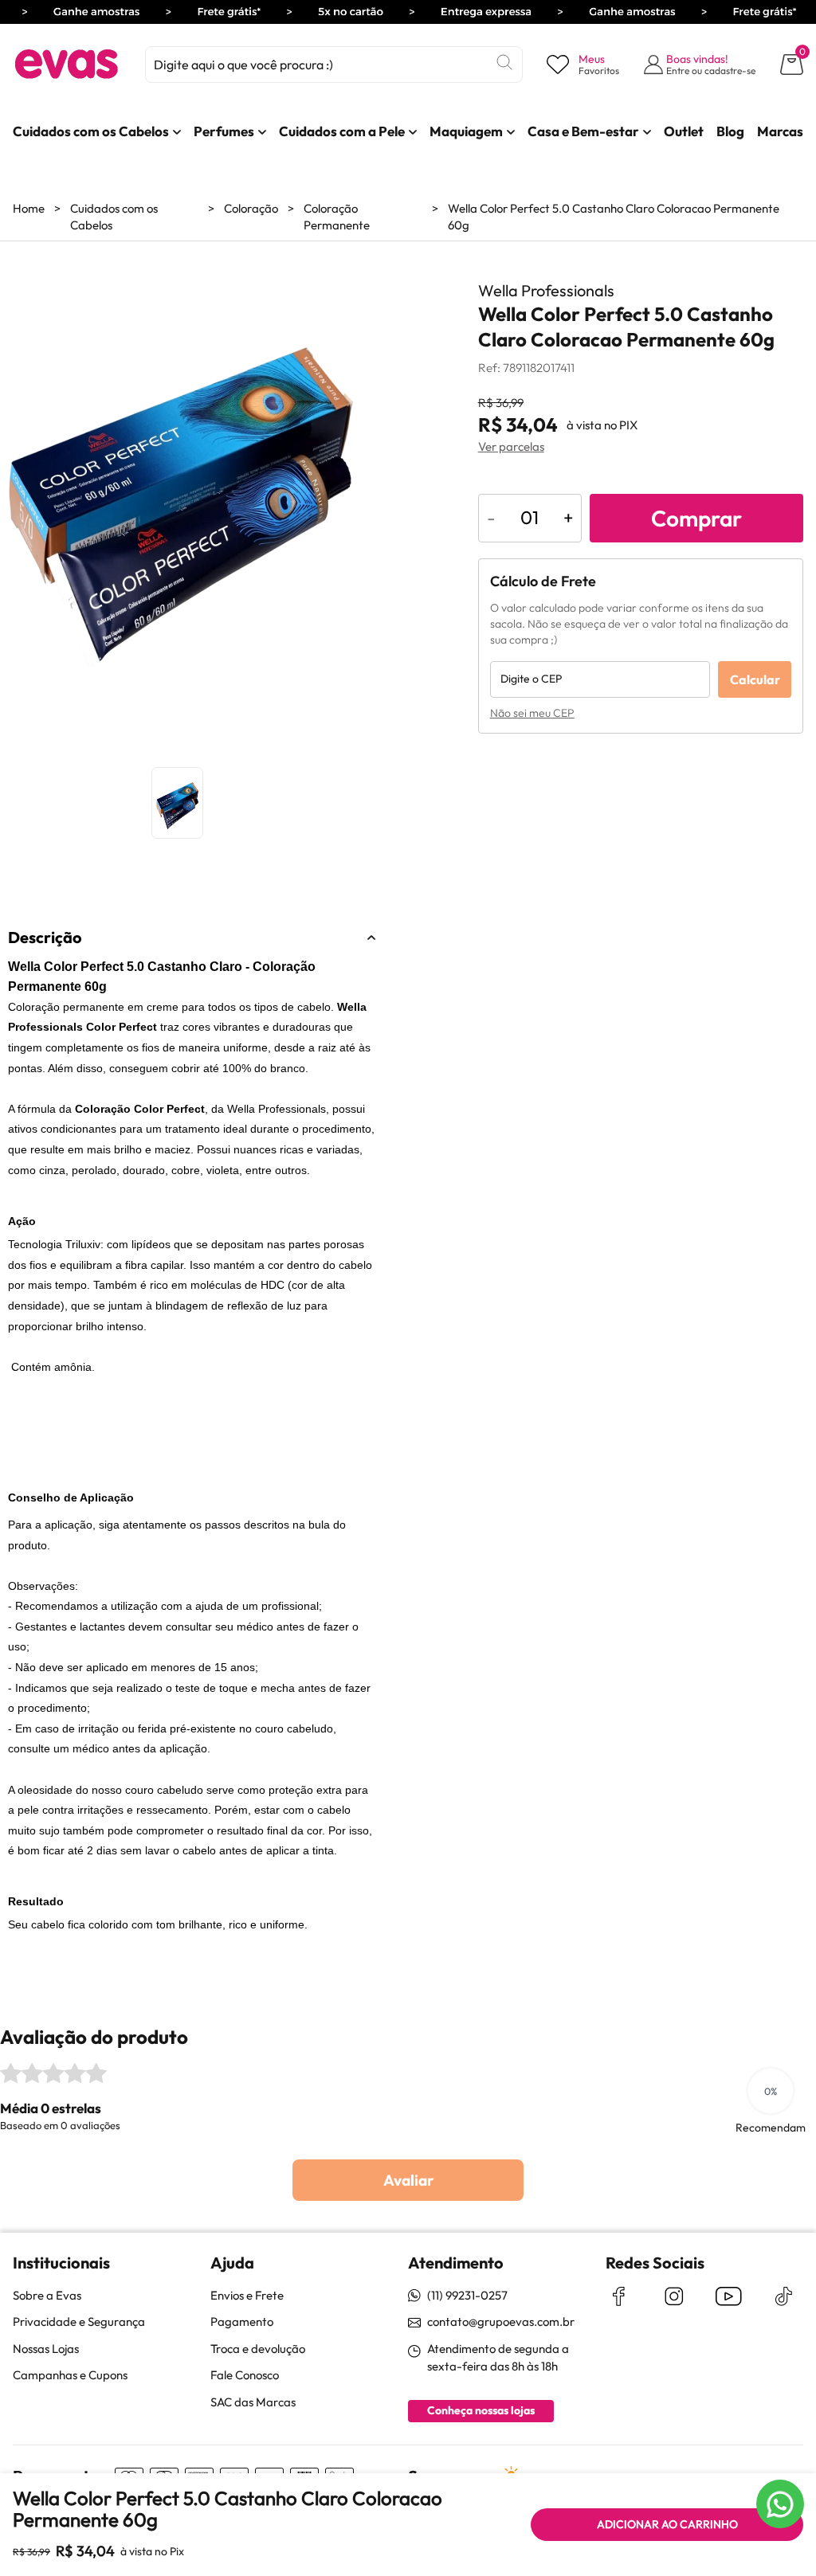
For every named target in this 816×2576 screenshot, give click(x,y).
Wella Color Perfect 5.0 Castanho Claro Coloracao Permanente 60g (614, 217)
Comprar (696, 518)
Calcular (755, 679)
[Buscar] (504, 62)
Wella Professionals (546, 290)
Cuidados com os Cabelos (114, 217)
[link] (91, 131)
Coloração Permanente (337, 217)
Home (29, 208)
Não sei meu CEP (532, 713)
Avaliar (408, 2180)
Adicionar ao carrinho (667, 2524)
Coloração (251, 208)
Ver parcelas (511, 446)
